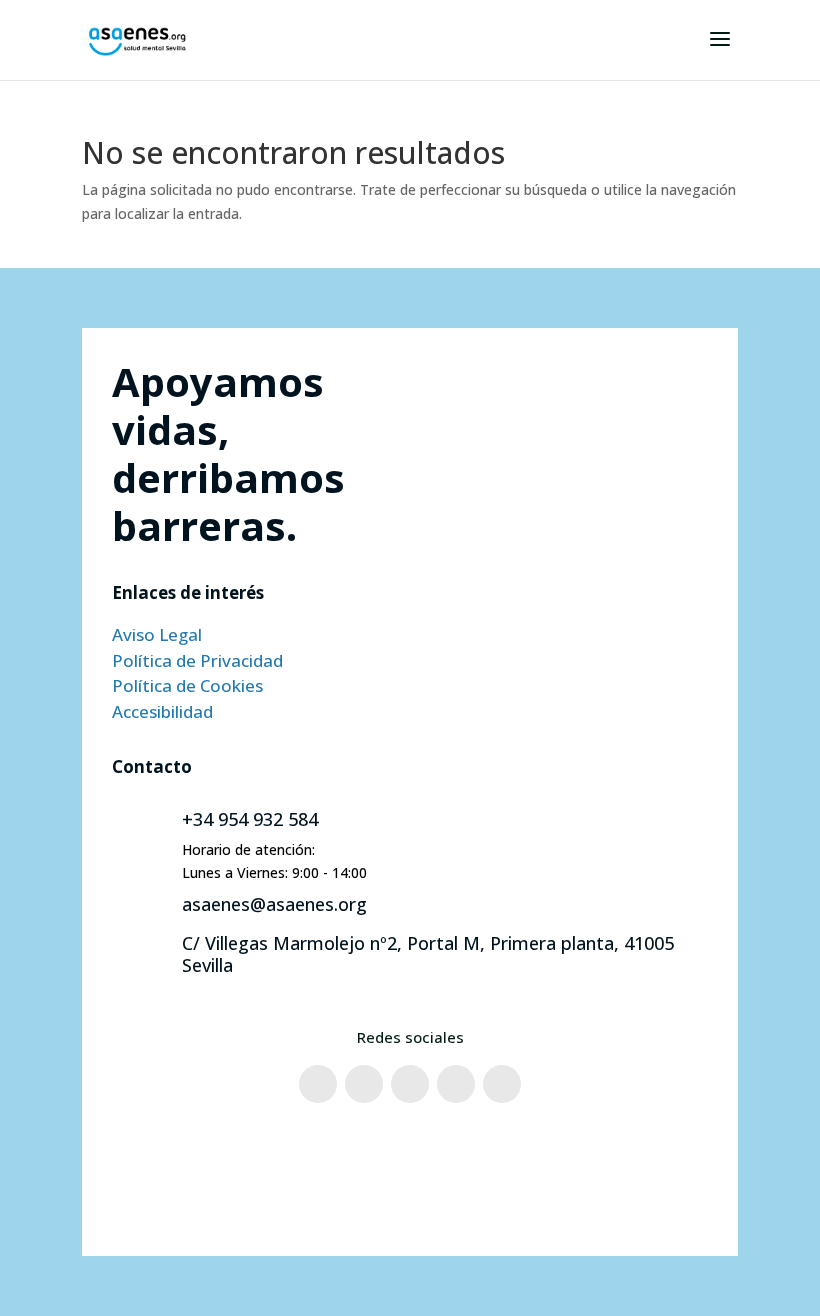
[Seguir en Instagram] (364, 1084)
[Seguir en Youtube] (456, 1084)
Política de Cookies (187, 685)
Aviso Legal (157, 634)
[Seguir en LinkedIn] (502, 1084)
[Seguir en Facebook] (318, 1084)
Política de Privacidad (197, 660)
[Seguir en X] (410, 1084)
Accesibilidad (162, 711)
